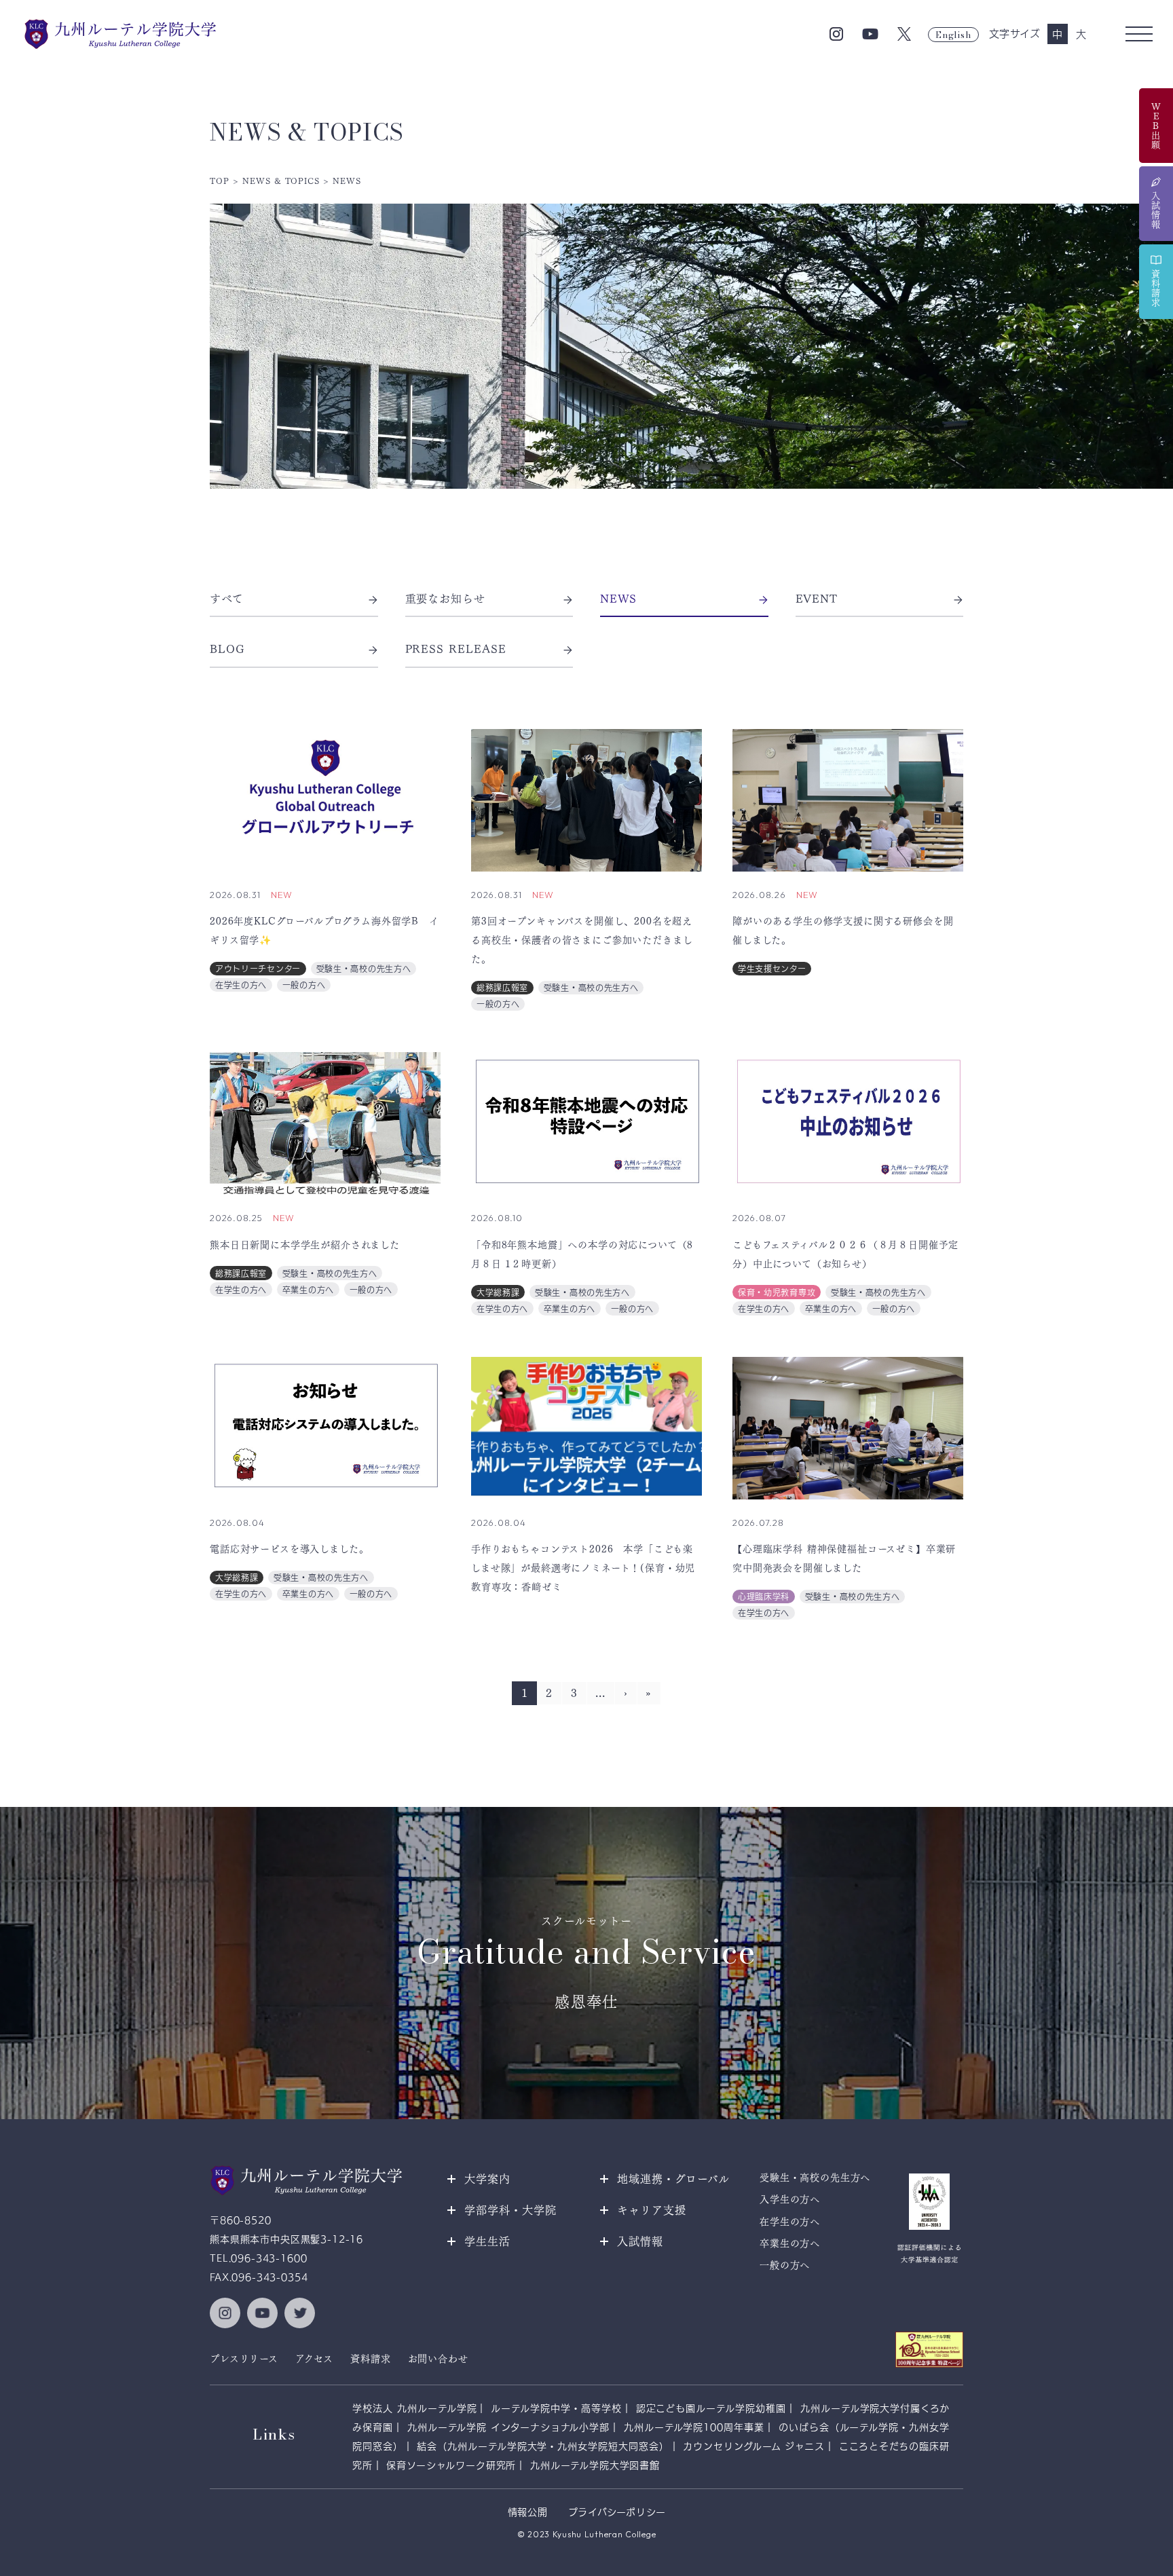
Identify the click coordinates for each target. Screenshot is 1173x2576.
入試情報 (640, 2241)
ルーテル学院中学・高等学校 (556, 2408)
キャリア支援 (652, 2210)
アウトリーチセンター (258, 969)
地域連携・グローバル (673, 2179)
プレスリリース (244, 2359)
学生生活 (487, 2241)
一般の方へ (304, 985)
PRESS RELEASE (456, 649)
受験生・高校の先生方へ (364, 969)
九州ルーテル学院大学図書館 (595, 2465)
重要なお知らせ (446, 599)
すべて (227, 599)
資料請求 (370, 2359)
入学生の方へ (790, 2199)
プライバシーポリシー (617, 2512)
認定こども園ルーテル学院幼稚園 (711, 2408)
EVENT (817, 599)
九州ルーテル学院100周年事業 (694, 2427)
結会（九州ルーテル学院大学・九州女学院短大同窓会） (543, 2446)
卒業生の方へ (308, 1290)
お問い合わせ (438, 2359)
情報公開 (528, 2512)
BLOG (227, 649)
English (953, 35)
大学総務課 (498, 1292)
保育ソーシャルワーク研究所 (451, 2465)
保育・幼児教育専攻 (777, 1292)
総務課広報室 (502, 988)
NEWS (618, 599)
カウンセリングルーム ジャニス (754, 2446)
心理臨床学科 (764, 1597)
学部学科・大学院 (510, 2210)
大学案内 (487, 2179)
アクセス (314, 2359)
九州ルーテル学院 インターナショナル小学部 (508, 2427)
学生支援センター (772, 969)
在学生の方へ (241, 985)
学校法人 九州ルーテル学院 (414, 2408)
